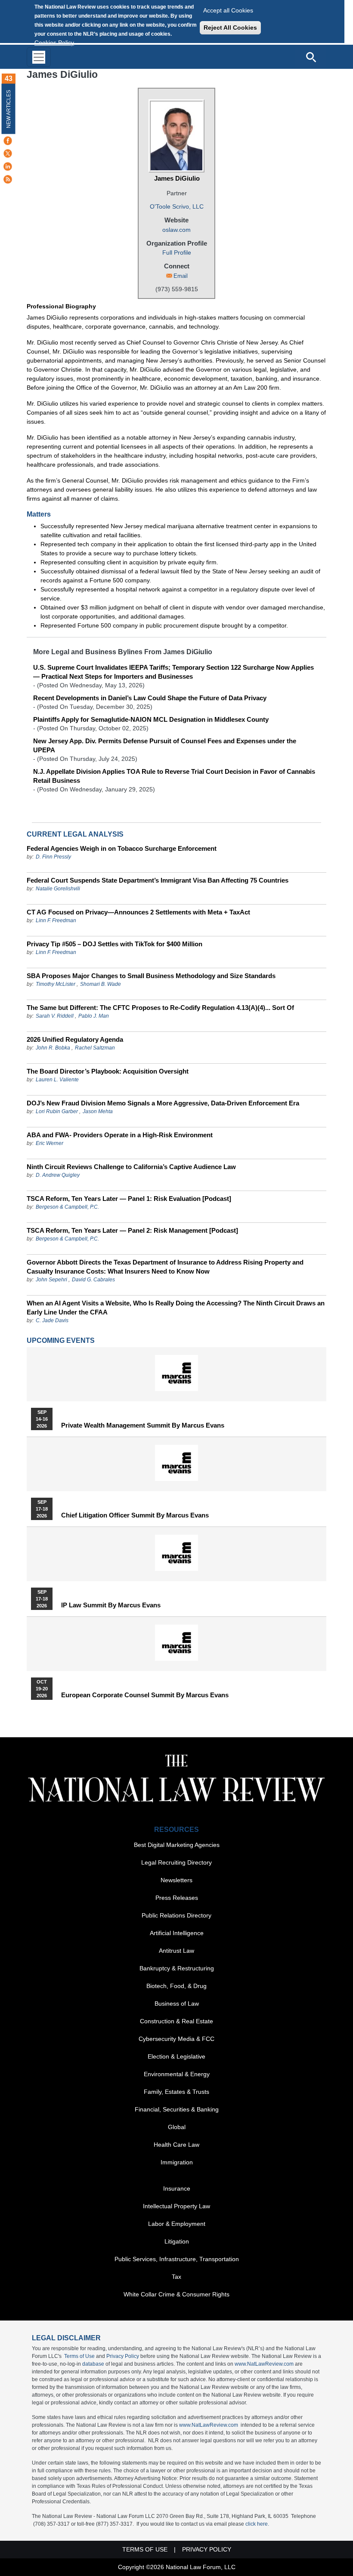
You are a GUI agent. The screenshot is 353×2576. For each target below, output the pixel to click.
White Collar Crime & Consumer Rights (176, 2294)
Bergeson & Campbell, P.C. (67, 1207)
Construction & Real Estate (176, 2021)
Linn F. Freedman (56, 920)
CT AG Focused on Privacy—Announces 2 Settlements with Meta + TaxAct (138, 912)
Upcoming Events (61, 1340)
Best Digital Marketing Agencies (177, 1845)
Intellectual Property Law (176, 2206)
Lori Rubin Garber (57, 1111)
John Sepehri (51, 1280)
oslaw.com (176, 230)
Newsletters (176, 1880)
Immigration (177, 2162)
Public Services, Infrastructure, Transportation (177, 2259)
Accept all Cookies (228, 10)
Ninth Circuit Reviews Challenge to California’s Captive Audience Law (131, 1167)
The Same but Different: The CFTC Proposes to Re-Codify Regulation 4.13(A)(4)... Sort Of (160, 1008)
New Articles (9, 109)
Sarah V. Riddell (55, 1016)
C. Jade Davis (52, 1320)
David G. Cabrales (93, 1280)
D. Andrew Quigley (58, 1175)
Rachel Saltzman (95, 1048)
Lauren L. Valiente (57, 1080)
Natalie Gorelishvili (58, 889)
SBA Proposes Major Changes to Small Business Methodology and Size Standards (151, 976)
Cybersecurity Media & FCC (176, 2039)
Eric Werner (50, 1143)
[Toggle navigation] (39, 57)
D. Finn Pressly (53, 857)
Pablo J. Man (94, 1016)
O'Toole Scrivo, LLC (177, 206)
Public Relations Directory (176, 1915)
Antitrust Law (176, 1951)
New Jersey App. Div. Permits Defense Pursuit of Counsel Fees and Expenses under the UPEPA (165, 745)
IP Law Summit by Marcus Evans (111, 1605)
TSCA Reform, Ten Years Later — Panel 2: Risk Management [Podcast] (132, 1230)
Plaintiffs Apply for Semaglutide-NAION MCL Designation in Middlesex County (151, 719)
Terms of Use (79, 2356)
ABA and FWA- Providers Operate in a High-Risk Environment (120, 1135)
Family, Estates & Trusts (176, 2092)
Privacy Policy (123, 2356)
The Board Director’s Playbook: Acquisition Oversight (108, 1071)
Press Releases (177, 1898)
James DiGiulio (177, 178)
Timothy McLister (56, 984)
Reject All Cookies (230, 28)
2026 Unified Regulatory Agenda (75, 1039)
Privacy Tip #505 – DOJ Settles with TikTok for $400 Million (115, 944)
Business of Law (177, 2004)
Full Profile (177, 252)
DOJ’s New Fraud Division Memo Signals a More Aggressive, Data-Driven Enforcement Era (163, 1103)
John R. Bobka (53, 1048)
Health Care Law (176, 2145)
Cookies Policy (54, 43)
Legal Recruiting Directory (176, 1862)
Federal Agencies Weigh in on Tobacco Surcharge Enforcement (122, 848)
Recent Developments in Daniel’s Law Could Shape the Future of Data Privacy (150, 698)
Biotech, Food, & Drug (176, 1986)
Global (177, 2127)
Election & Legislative (176, 2056)
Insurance (177, 2188)
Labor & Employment (177, 2224)
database (93, 2364)
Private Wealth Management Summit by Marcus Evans (143, 1425)
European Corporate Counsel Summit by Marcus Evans (145, 1695)
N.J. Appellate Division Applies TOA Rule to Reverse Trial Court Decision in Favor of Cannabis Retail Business (174, 776)
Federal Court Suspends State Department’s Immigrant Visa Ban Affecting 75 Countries (158, 880)
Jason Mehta (98, 1111)
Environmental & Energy (177, 2074)
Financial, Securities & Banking (177, 2109)
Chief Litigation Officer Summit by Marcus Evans (135, 1515)
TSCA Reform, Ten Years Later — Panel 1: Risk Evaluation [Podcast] (129, 1199)
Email (181, 276)
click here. (257, 2524)
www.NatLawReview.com (264, 2364)
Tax (176, 2277)
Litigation (177, 2241)
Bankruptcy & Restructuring (177, 1968)
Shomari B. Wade (101, 984)
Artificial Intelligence (177, 1933)
